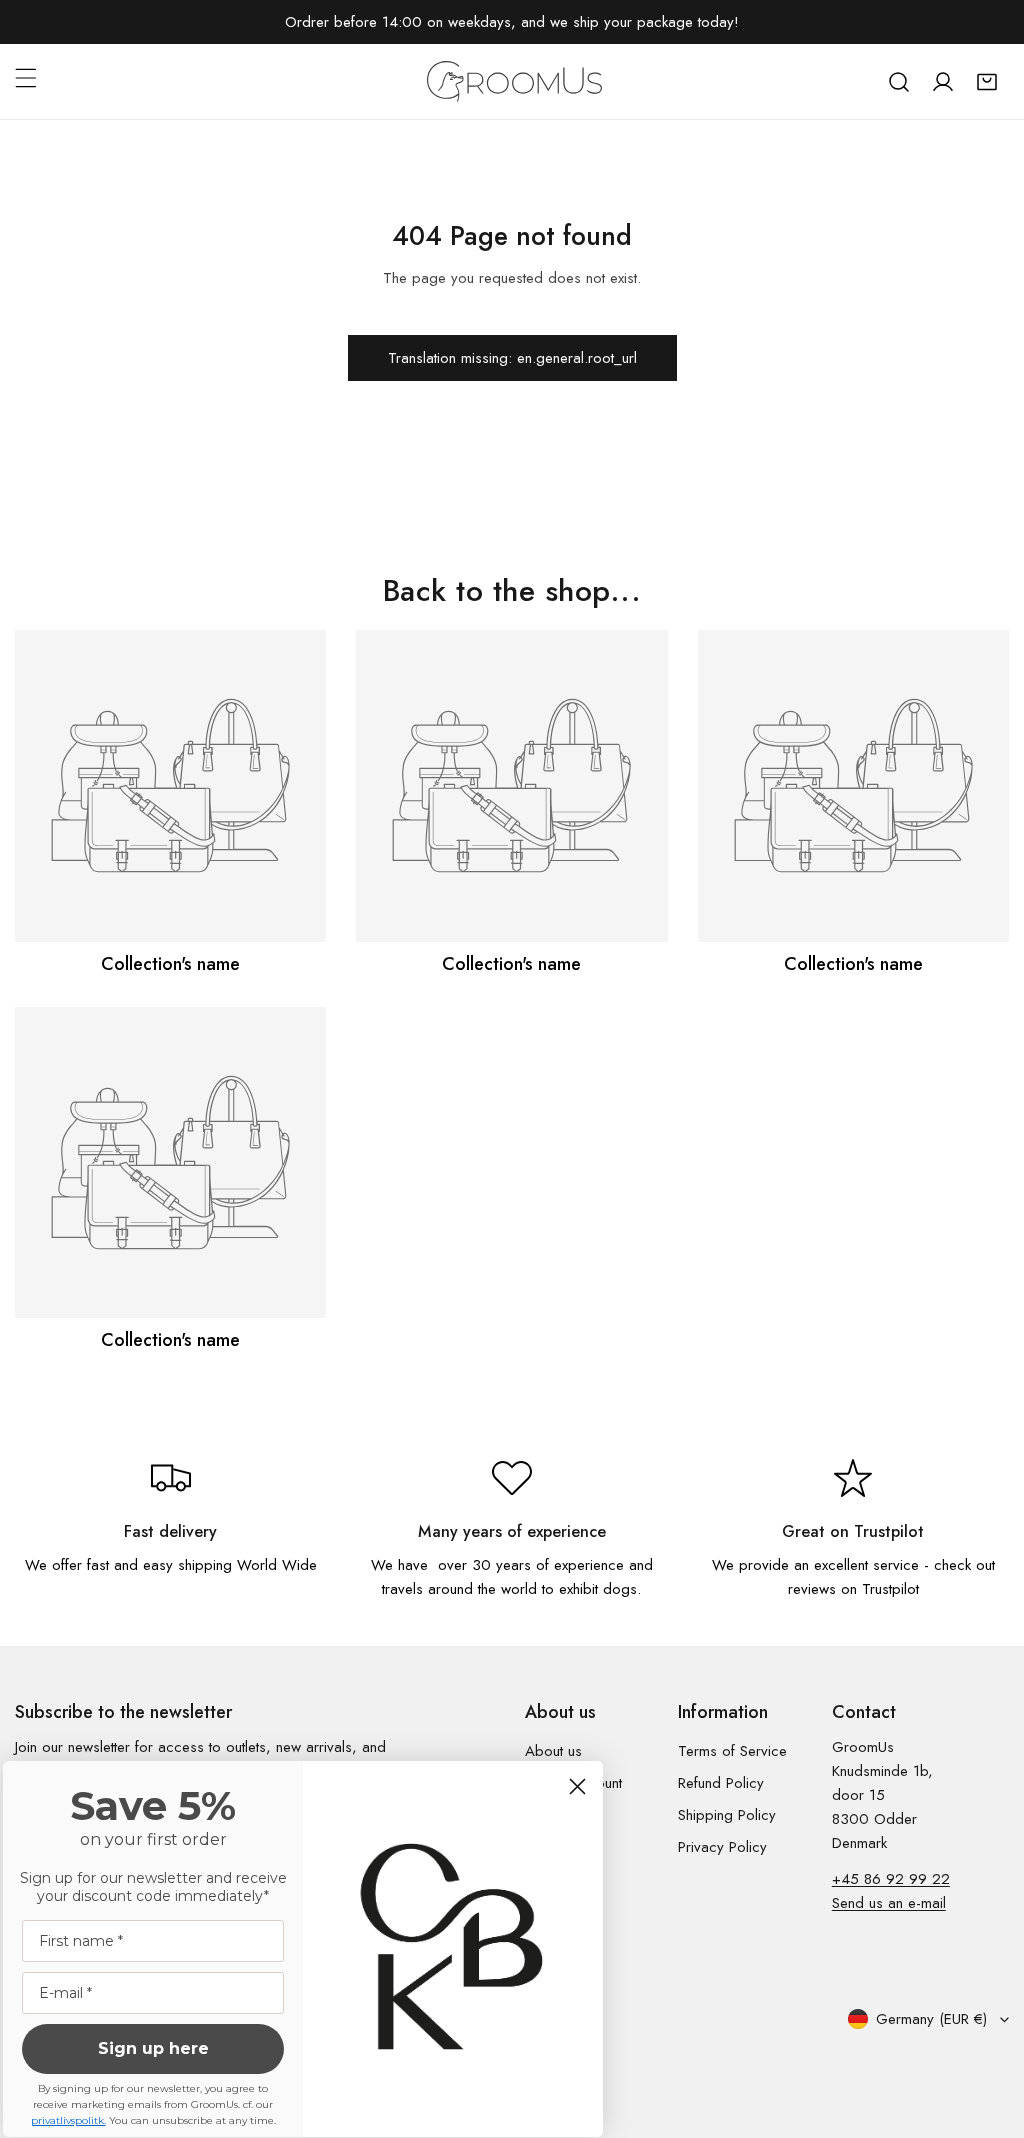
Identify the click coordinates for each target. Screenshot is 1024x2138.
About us (553, 1751)
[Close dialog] (577, 1786)
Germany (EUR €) (931, 2019)
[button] (987, 82)
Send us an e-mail (889, 1903)
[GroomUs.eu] (514, 81)
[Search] (899, 82)
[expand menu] (26, 78)
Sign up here (153, 2048)
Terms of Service (732, 1751)
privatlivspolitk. (68, 2120)
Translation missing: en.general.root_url (512, 358)
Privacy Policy (722, 1847)
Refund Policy (721, 1783)
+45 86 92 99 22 (891, 1879)
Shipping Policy (727, 1815)
